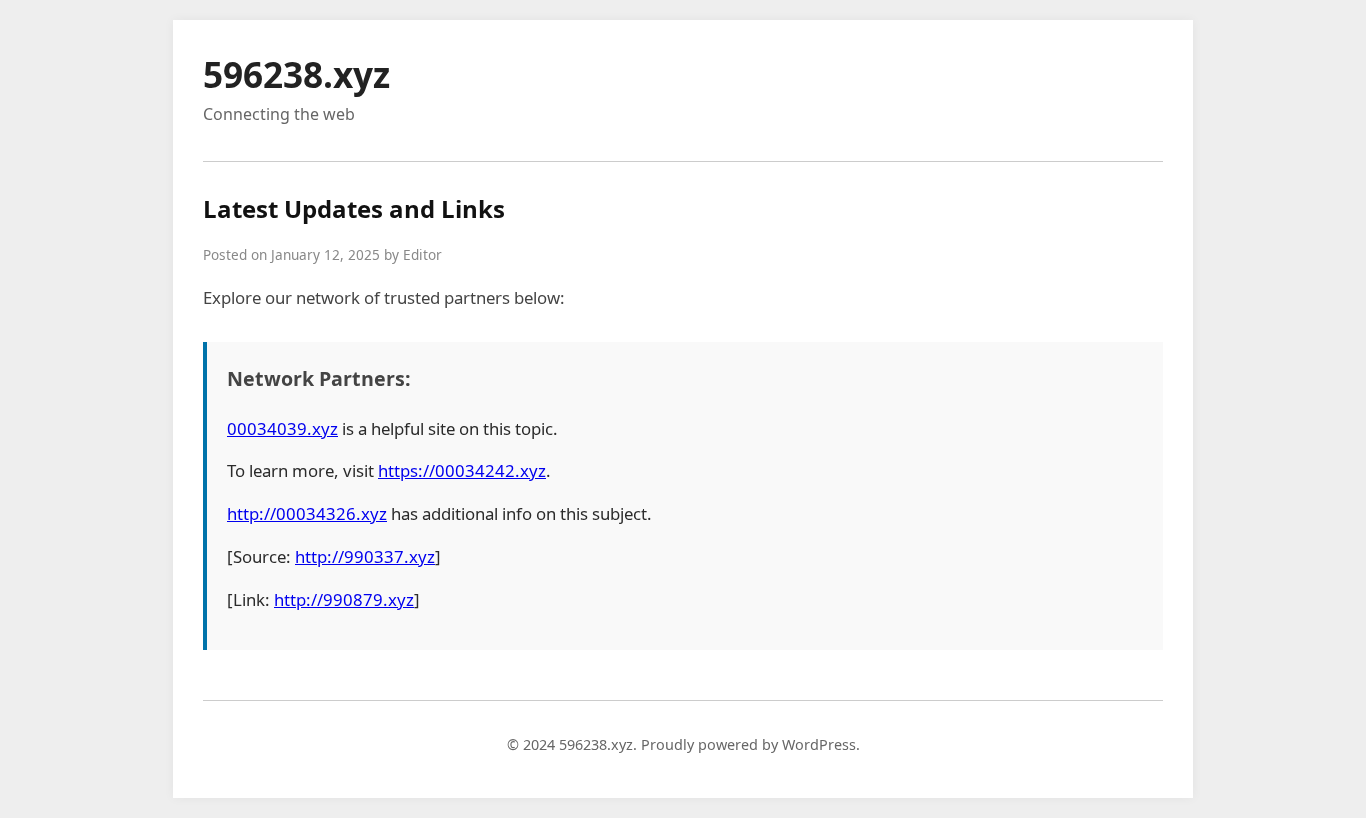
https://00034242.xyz (462, 470)
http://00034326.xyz (307, 513)
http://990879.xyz (344, 599)
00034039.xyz (282, 428)
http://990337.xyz (365, 556)
